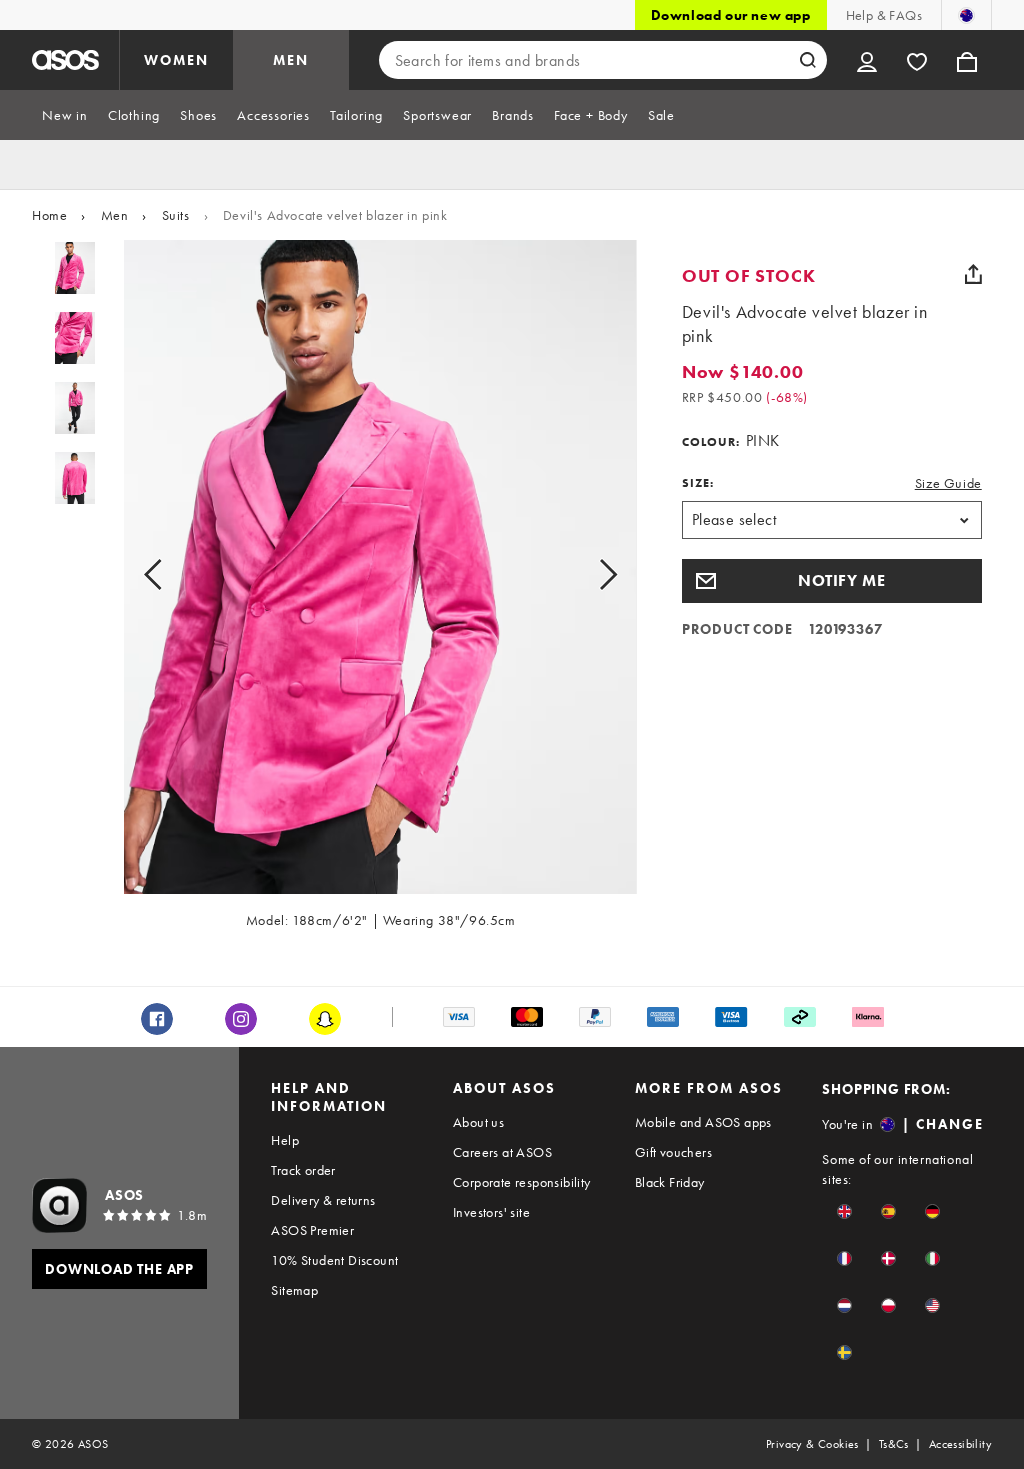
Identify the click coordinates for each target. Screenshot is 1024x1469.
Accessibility (960, 1444)
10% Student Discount (334, 1260)
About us (478, 1122)
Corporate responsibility (522, 1182)
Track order (303, 1170)
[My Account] (867, 60)
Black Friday (670, 1182)
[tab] (65, 115)
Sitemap (294, 1290)
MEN (291, 60)
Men (115, 215)
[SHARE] (974, 274)
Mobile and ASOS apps (703, 1122)
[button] (832, 581)
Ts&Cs (894, 1444)
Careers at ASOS (502, 1152)
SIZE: (698, 483)
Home (49, 215)
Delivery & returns (323, 1200)
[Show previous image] (175, 575)
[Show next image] (585, 575)
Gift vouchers (673, 1152)
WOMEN (176, 60)
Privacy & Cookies (812, 1444)
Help (285, 1140)
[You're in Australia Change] (966, 15)
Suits (176, 215)
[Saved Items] (917, 60)
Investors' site (491, 1212)
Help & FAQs (884, 15)
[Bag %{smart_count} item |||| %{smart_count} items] (967, 60)
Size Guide (948, 483)
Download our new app (731, 15)
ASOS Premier (312, 1230)
